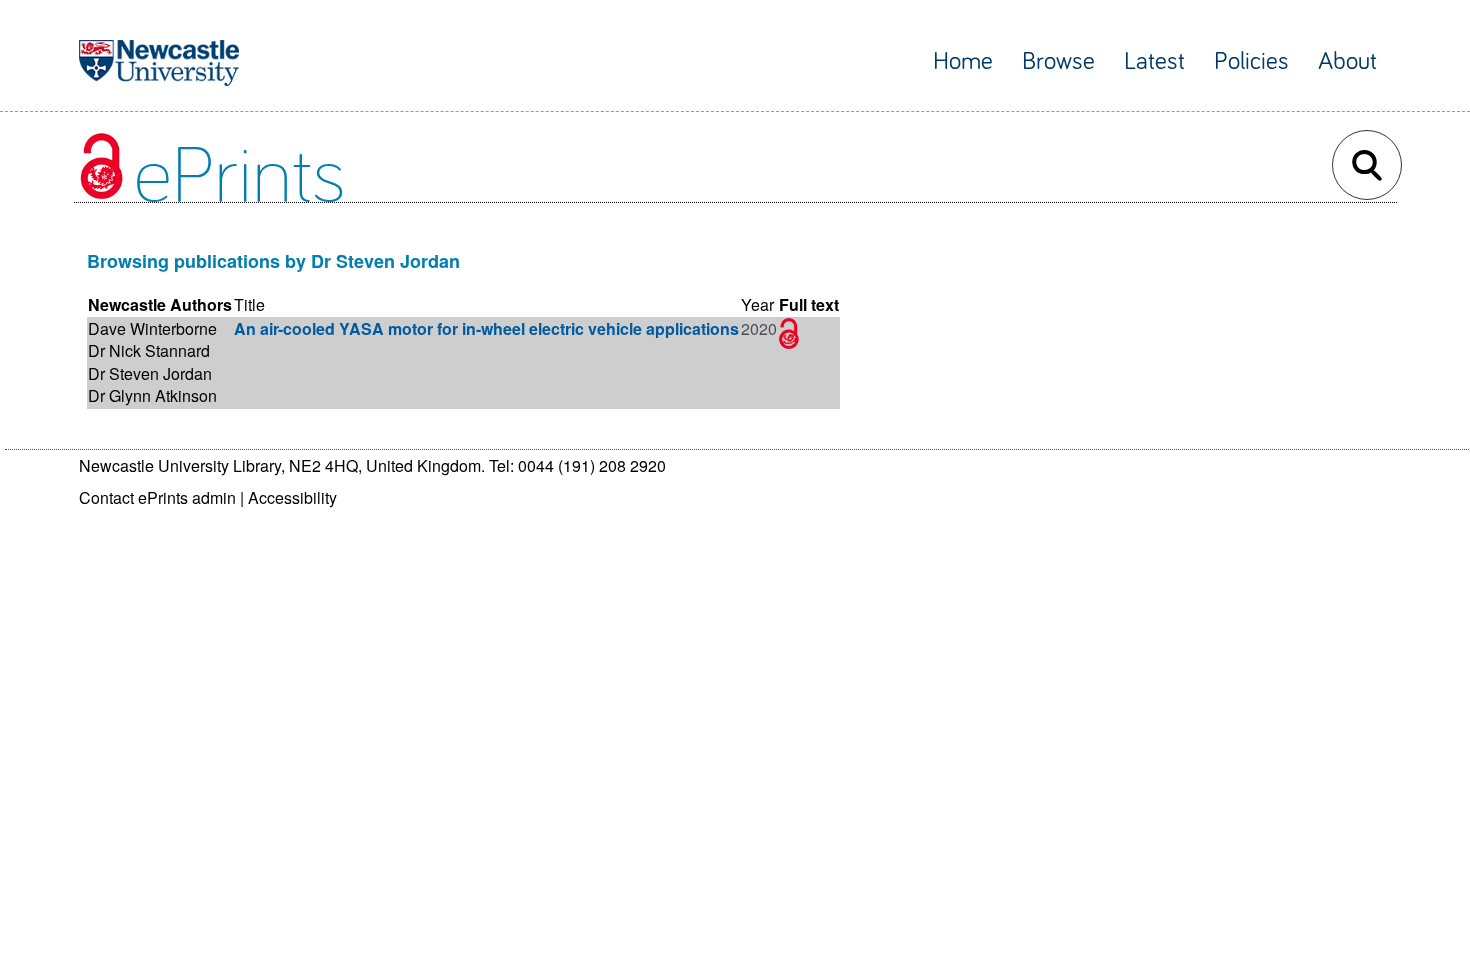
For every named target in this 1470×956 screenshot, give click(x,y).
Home (963, 61)
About (1347, 61)
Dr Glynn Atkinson (152, 395)
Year (757, 304)
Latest (1154, 61)
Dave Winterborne (152, 328)
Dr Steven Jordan (150, 373)
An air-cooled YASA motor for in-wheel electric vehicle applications (486, 328)
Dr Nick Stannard (149, 350)
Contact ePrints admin (157, 497)
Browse (1058, 61)
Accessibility (292, 497)
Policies (1251, 61)
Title (249, 304)
